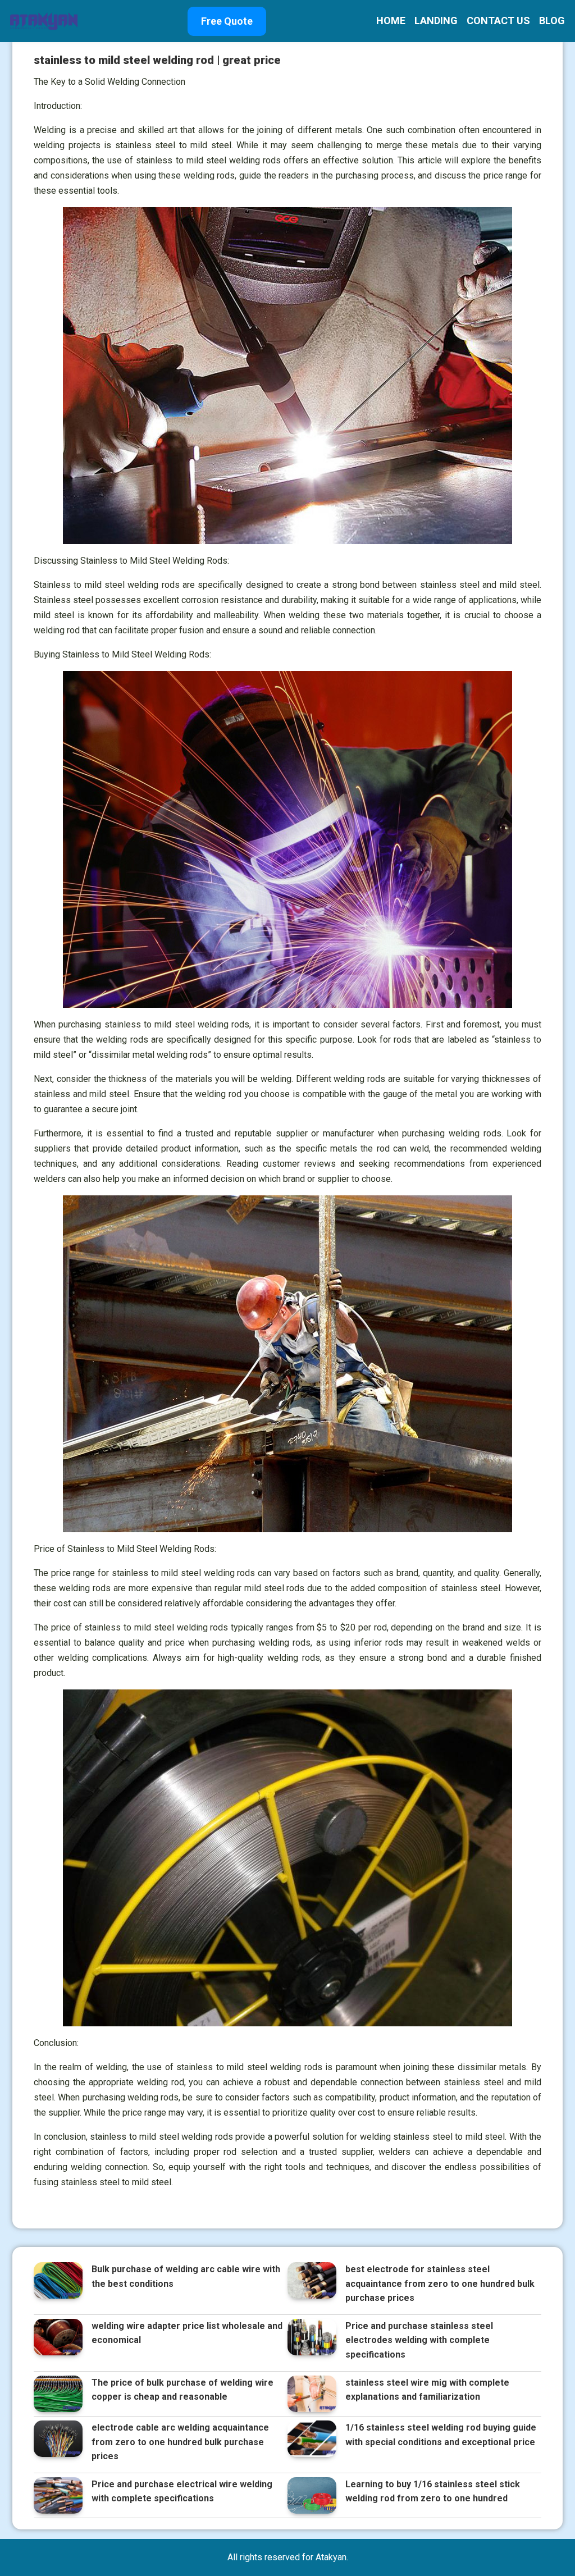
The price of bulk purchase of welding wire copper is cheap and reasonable (182, 2390)
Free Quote (227, 21)
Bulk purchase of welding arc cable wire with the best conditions (186, 2276)
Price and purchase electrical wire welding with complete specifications (182, 2491)
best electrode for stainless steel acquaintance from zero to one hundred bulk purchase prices (440, 2283)
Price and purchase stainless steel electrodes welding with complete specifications (419, 2340)
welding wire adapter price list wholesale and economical (187, 2333)
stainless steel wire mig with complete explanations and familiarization (427, 2390)
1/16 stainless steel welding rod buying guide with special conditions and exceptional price (441, 2435)
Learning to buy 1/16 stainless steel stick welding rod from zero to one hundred (433, 2491)
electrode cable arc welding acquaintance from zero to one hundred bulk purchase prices (180, 2442)
